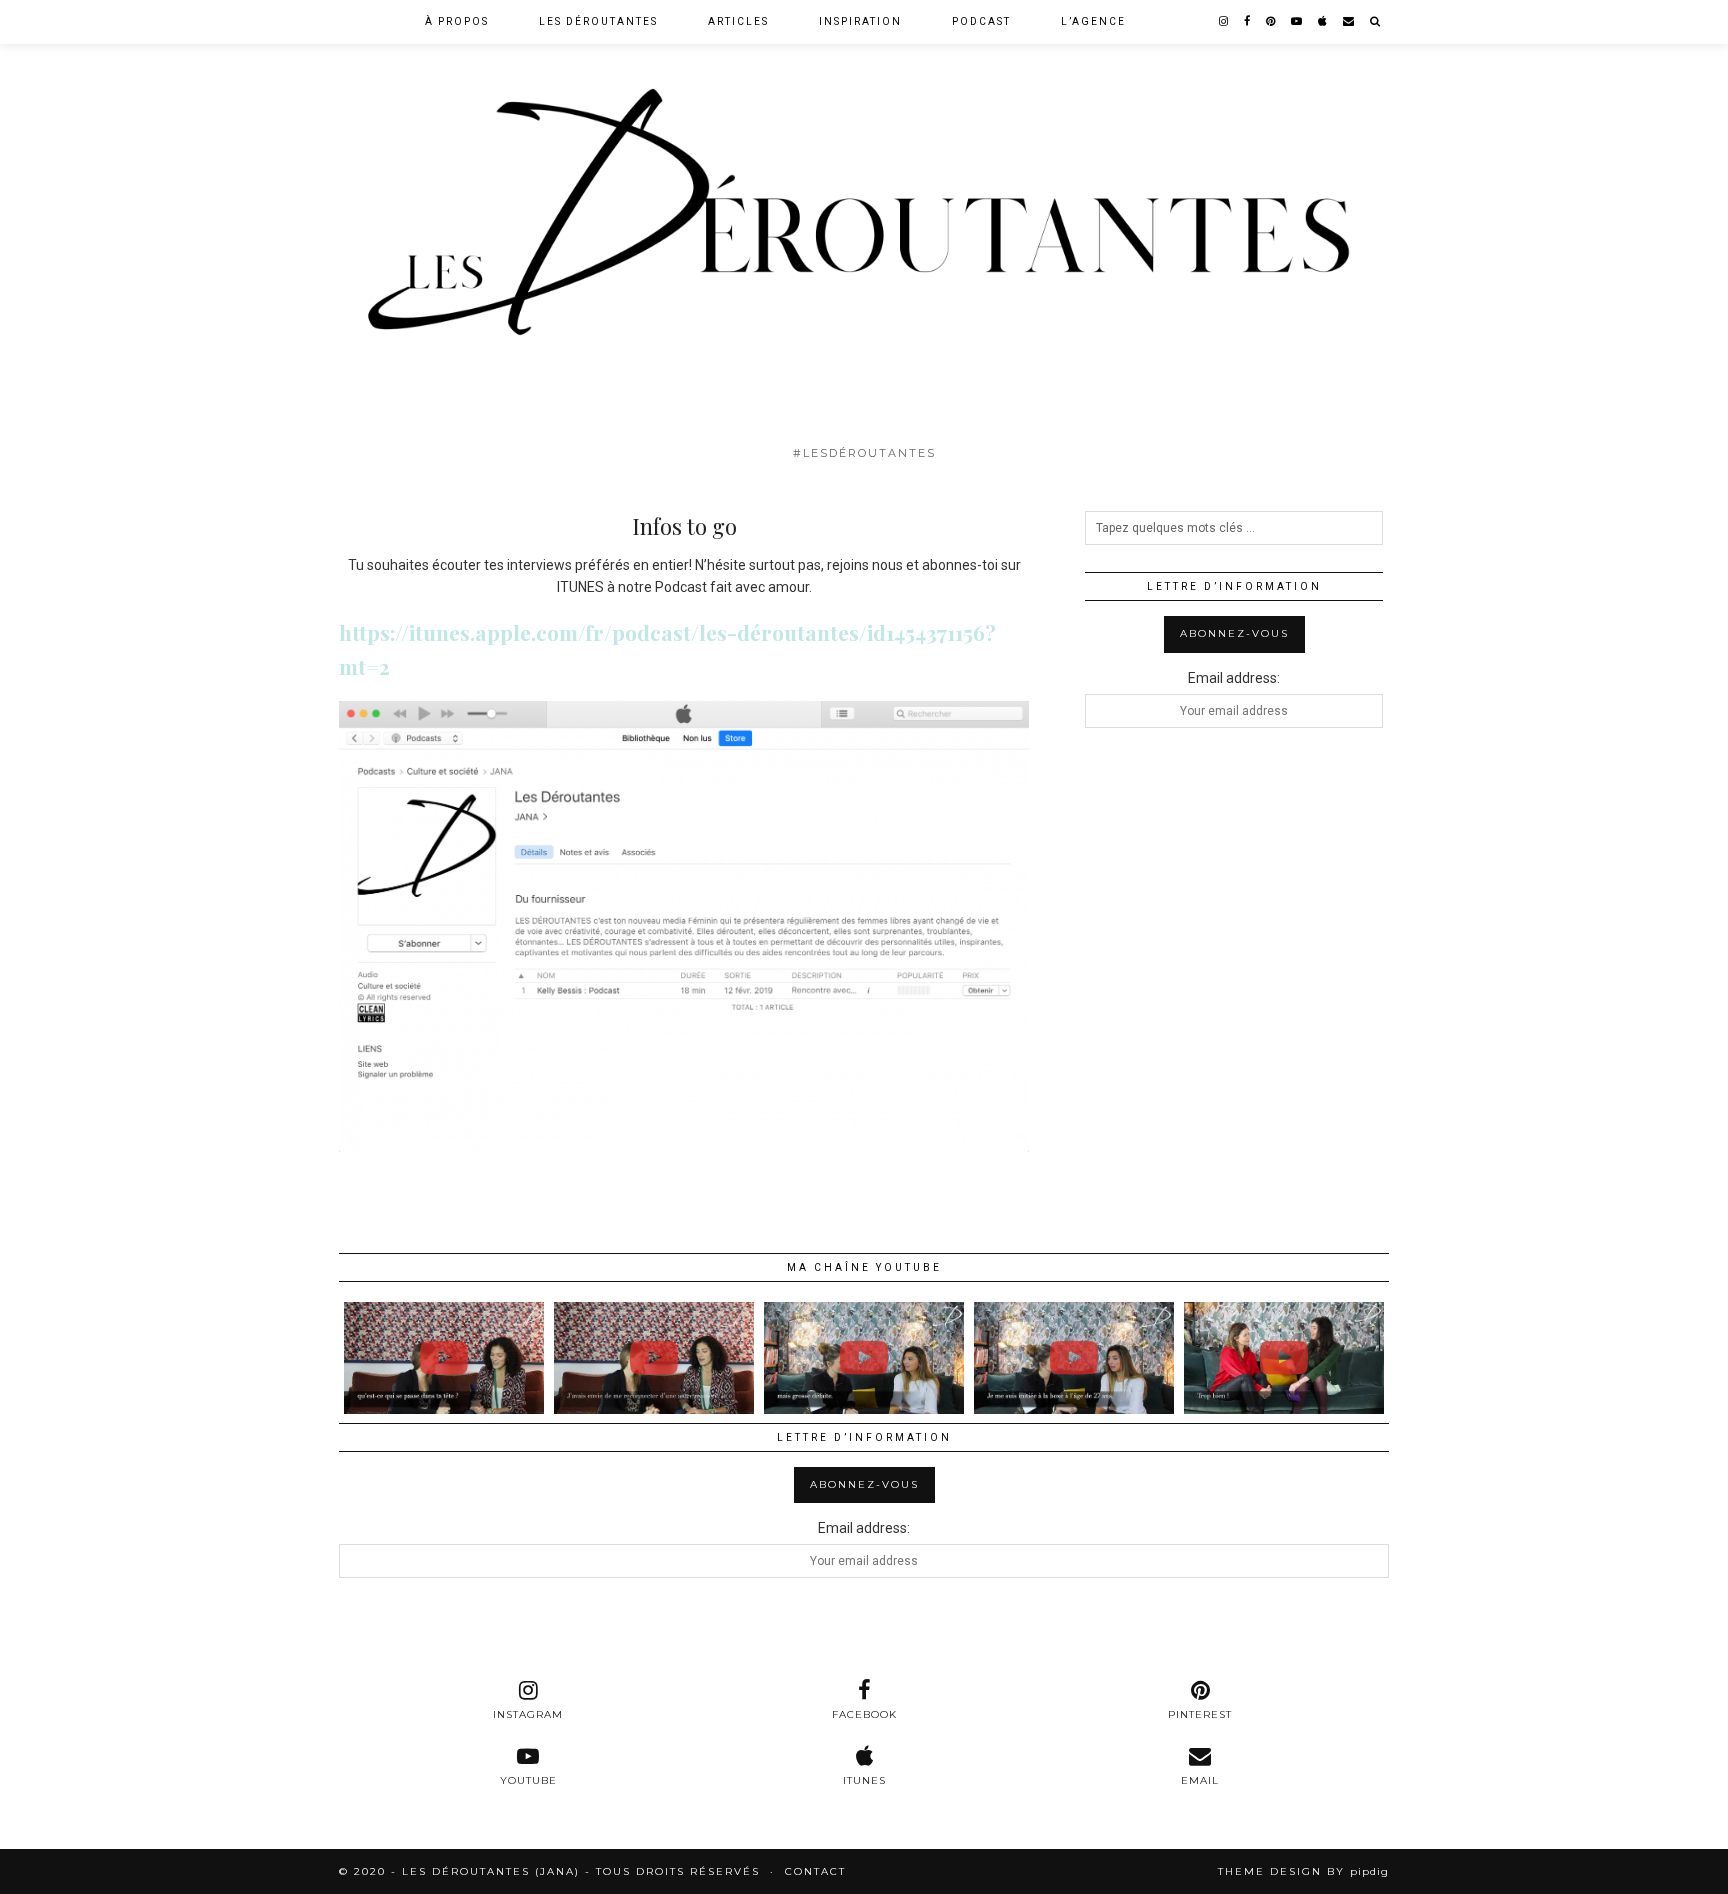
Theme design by (1303, 1871)
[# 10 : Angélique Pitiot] (864, 1358)
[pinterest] (1271, 22)
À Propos (457, 21)
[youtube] (1297, 22)
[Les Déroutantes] (864, 217)
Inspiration (860, 21)
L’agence (1093, 21)
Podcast (981, 21)
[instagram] (1224, 22)
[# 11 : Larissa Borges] (444, 1358)
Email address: (1234, 678)
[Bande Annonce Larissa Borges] (654, 1358)
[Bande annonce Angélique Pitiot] (1074, 1358)
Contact (815, 1871)
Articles (738, 21)
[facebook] (1248, 22)
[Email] (1349, 22)
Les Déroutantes (598, 21)
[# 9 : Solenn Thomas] (1284, 1358)
